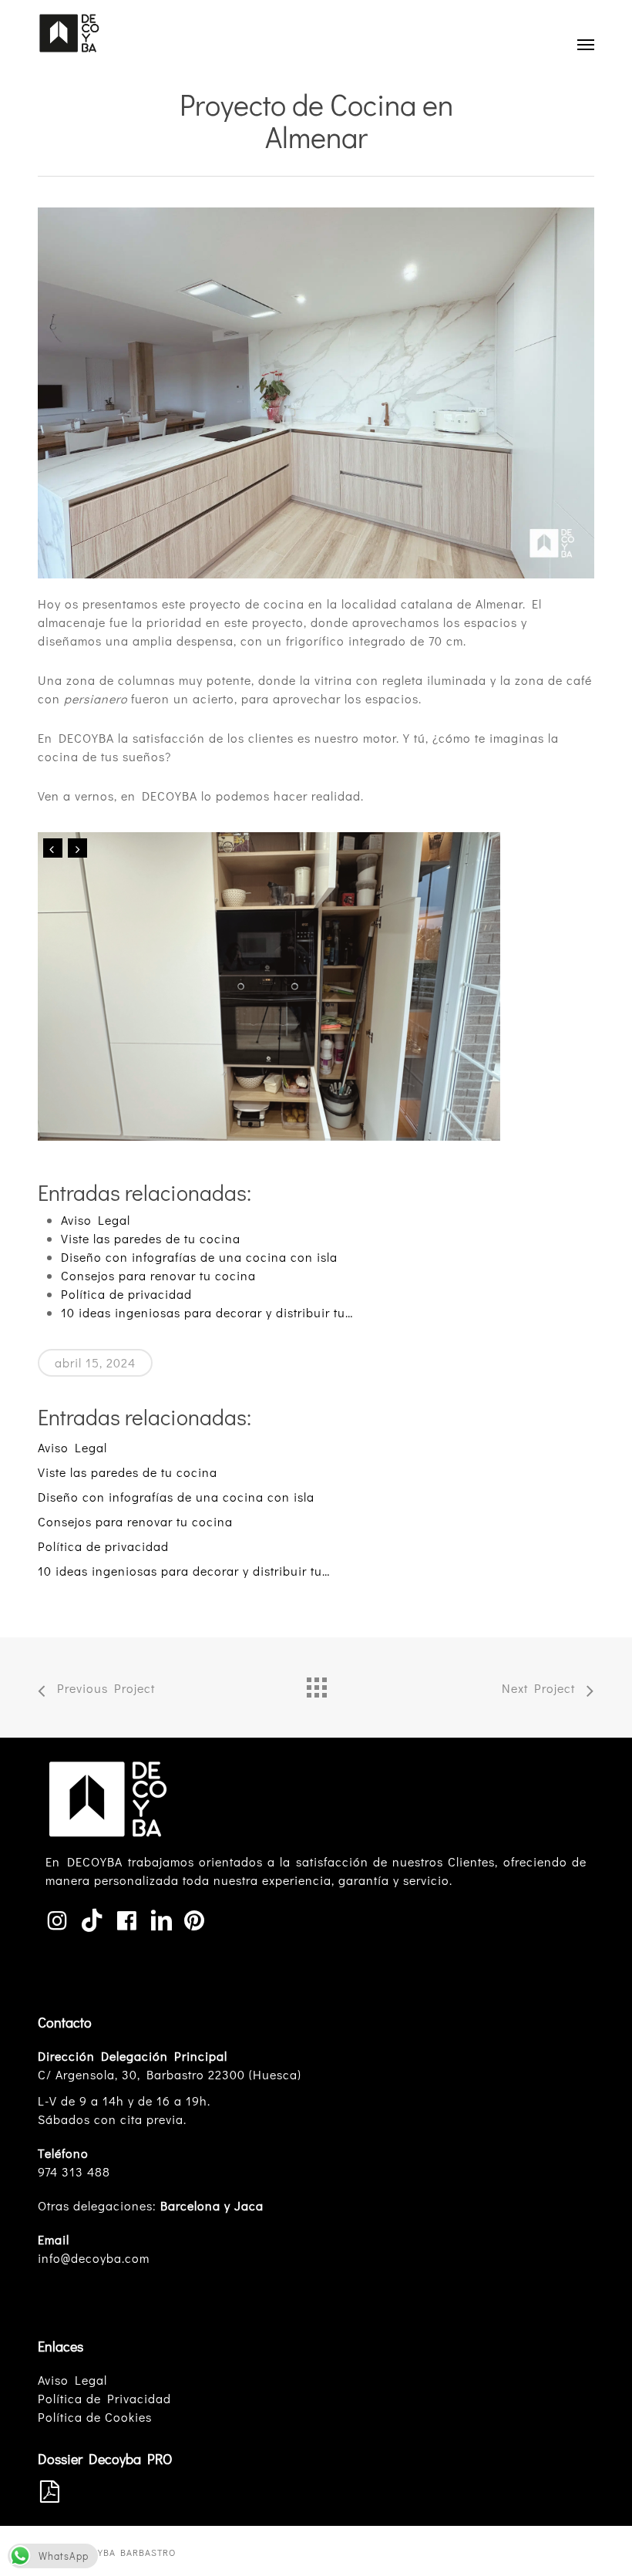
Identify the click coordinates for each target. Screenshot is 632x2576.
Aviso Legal (72, 2380)
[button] (586, 44)
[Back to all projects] (316, 1684)
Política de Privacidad (104, 2398)
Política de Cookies (95, 2417)
